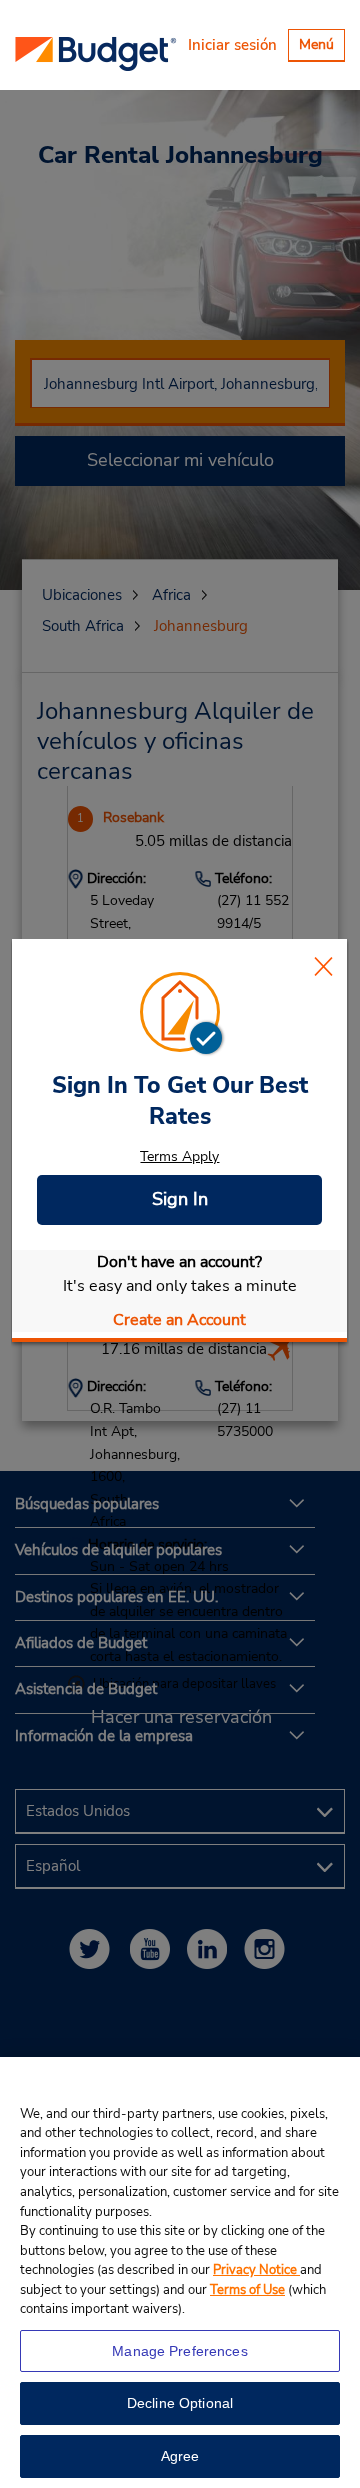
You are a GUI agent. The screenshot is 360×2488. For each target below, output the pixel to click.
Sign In (180, 1199)
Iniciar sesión (232, 45)
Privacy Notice (256, 2270)
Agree (180, 2456)
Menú (321, 47)
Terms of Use (247, 2290)
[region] (180, 2272)
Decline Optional (180, 2403)
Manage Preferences (180, 2351)
